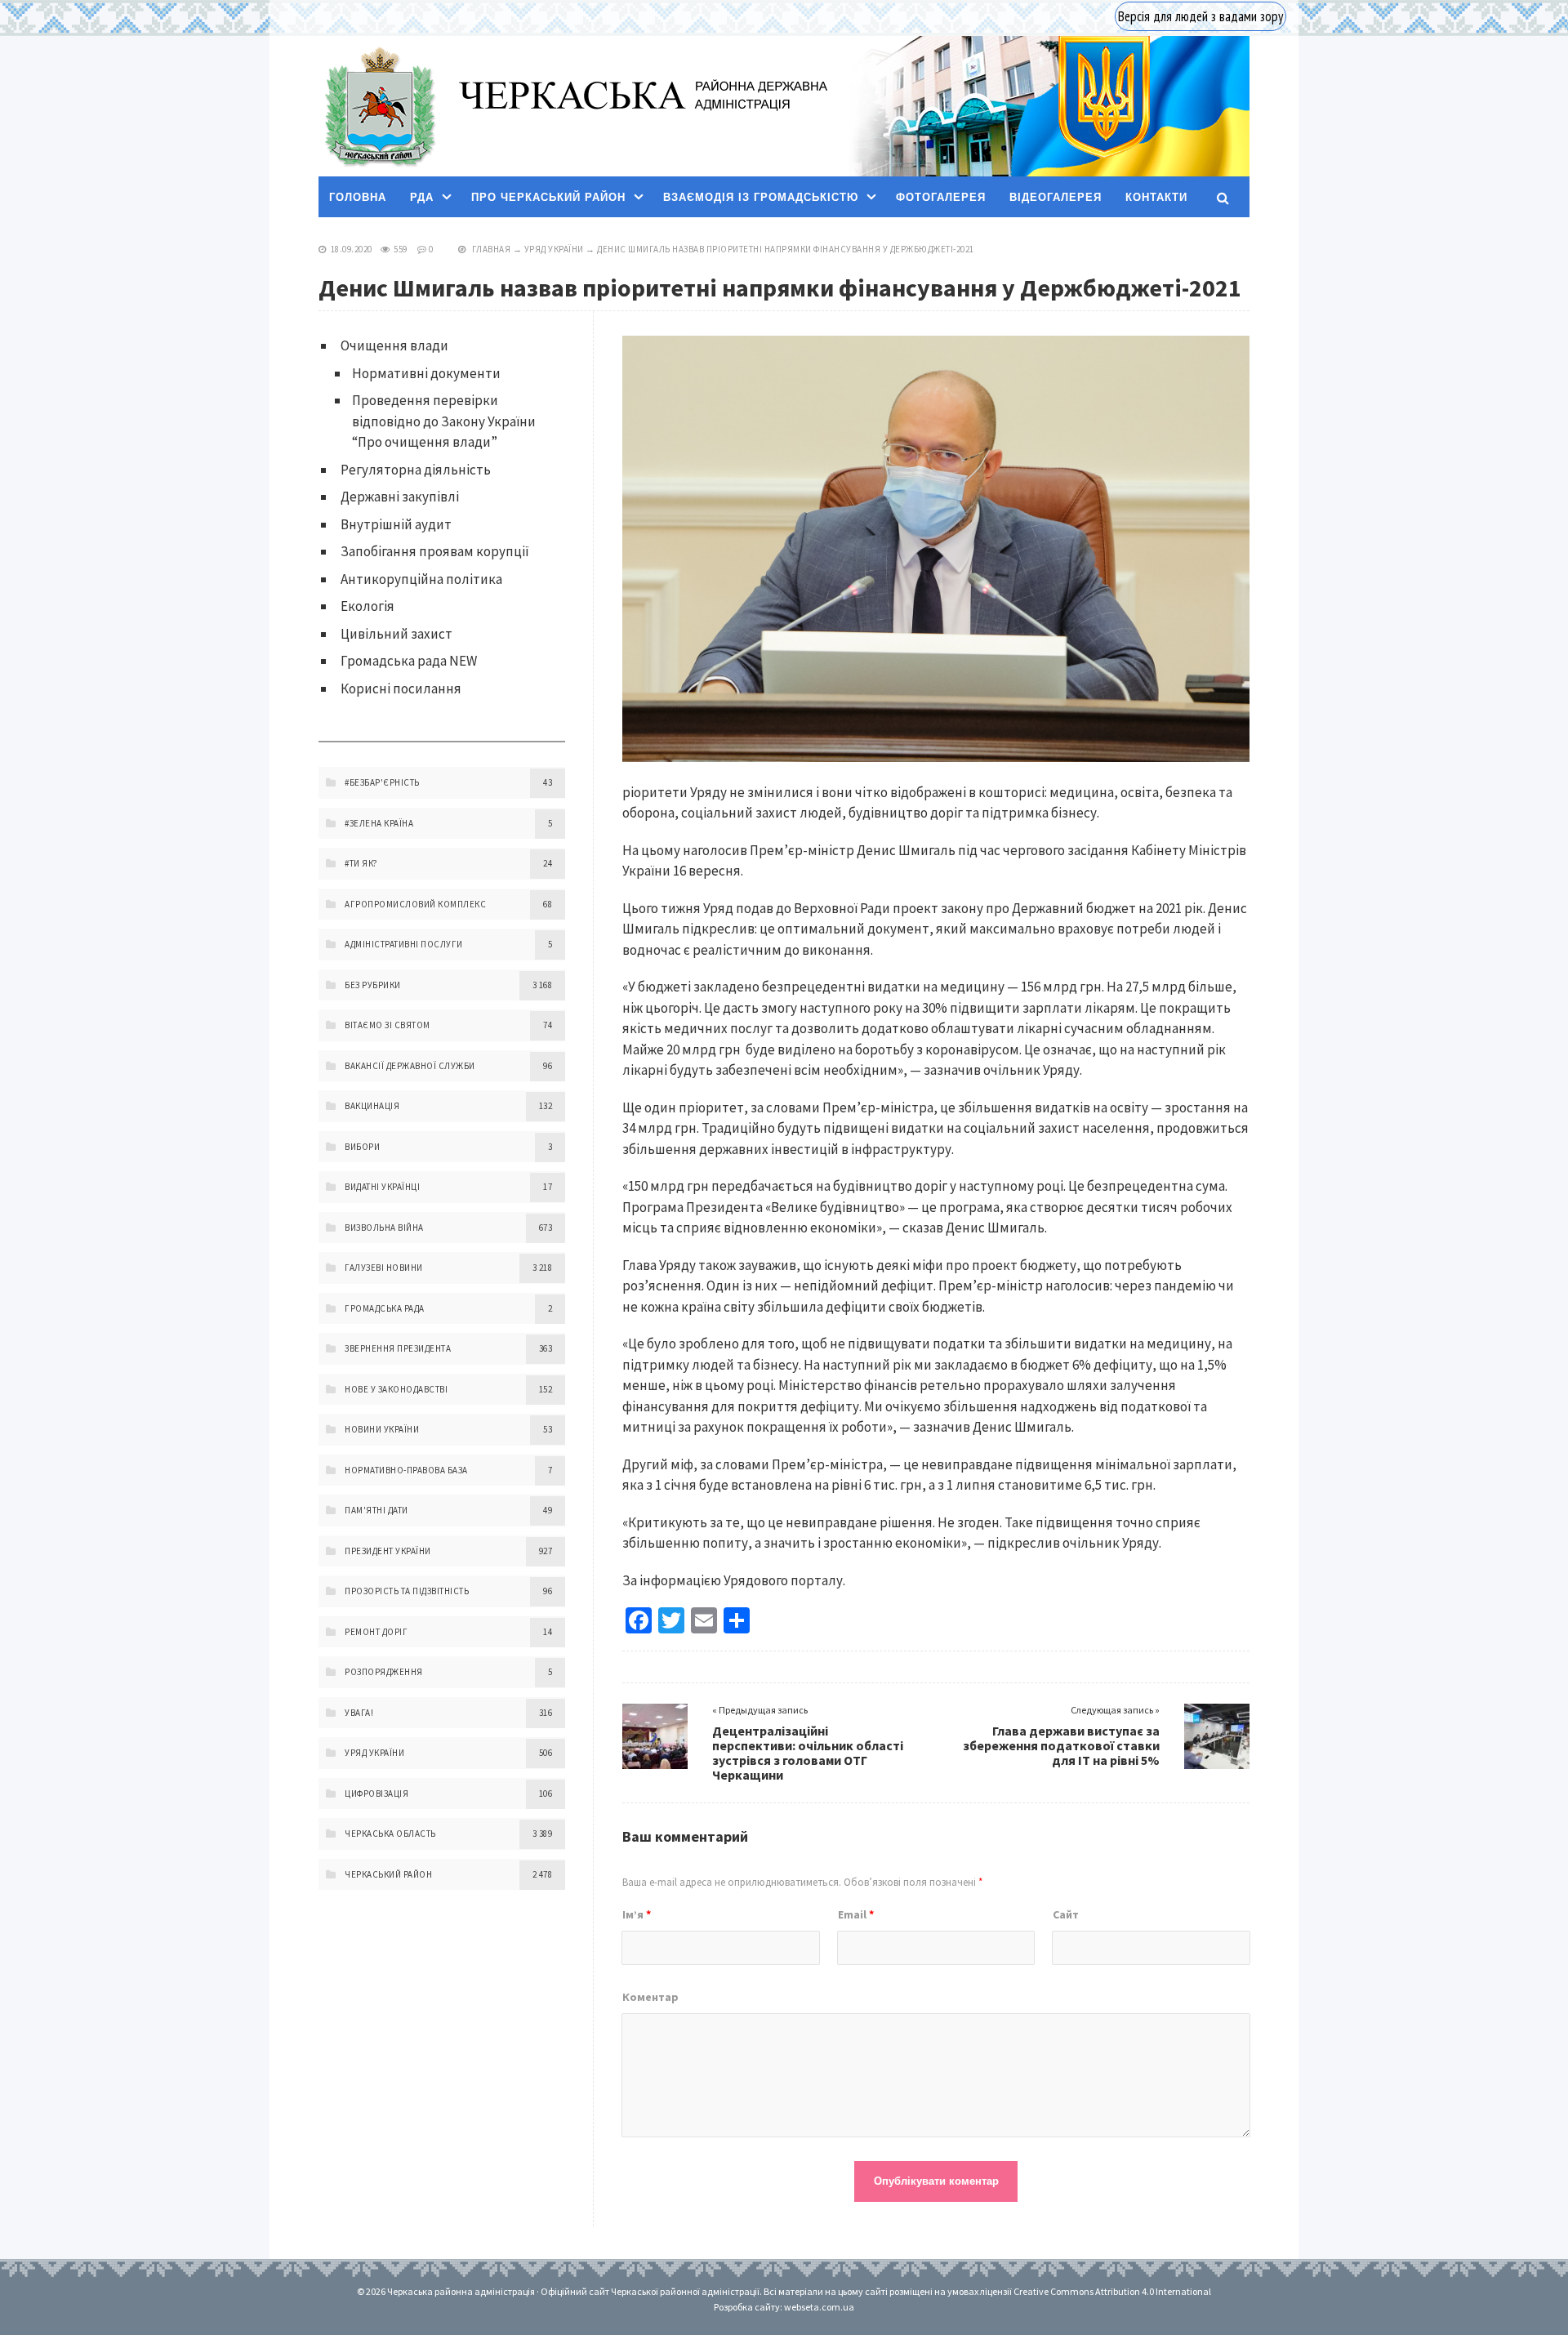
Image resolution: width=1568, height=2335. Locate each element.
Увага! (359, 1713)
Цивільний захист (396, 634)
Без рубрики (373, 985)
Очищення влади (394, 345)
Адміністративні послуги (404, 944)
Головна (358, 197)
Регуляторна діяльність (416, 470)
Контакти (1156, 197)
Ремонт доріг (376, 1632)
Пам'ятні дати (376, 1510)
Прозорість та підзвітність (407, 1591)
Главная (492, 249)
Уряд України (554, 249)
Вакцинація (372, 1106)
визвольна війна (384, 1228)
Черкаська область (390, 1834)
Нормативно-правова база (406, 1470)
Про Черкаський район (548, 197)
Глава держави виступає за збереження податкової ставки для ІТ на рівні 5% (1061, 1745)
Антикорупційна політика (421, 579)
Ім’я (637, 1914)
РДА (422, 197)
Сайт (1066, 1914)
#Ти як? (361, 863)
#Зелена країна (379, 823)
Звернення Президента (398, 1348)
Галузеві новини (384, 1268)
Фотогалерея (941, 197)
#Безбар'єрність (382, 782)
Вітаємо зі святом (388, 1025)
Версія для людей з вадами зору (1200, 16)
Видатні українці (382, 1187)
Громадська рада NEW (409, 661)
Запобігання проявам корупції (435, 551)
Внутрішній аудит (396, 524)
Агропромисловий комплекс (415, 904)
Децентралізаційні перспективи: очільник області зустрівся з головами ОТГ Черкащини (808, 1753)
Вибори (362, 1147)
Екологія (367, 606)
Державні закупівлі (400, 497)
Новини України (382, 1429)
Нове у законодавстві (396, 1389)
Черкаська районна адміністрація (379, 107)
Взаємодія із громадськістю (761, 197)
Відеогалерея (1056, 197)
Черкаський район (388, 1874)
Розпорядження (384, 1672)
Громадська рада (385, 1308)
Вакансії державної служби (410, 1066)
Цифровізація (376, 1794)
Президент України (388, 1551)
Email (856, 1914)
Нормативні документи (426, 373)
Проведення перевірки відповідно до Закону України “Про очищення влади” (444, 421)
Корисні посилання (401, 688)
